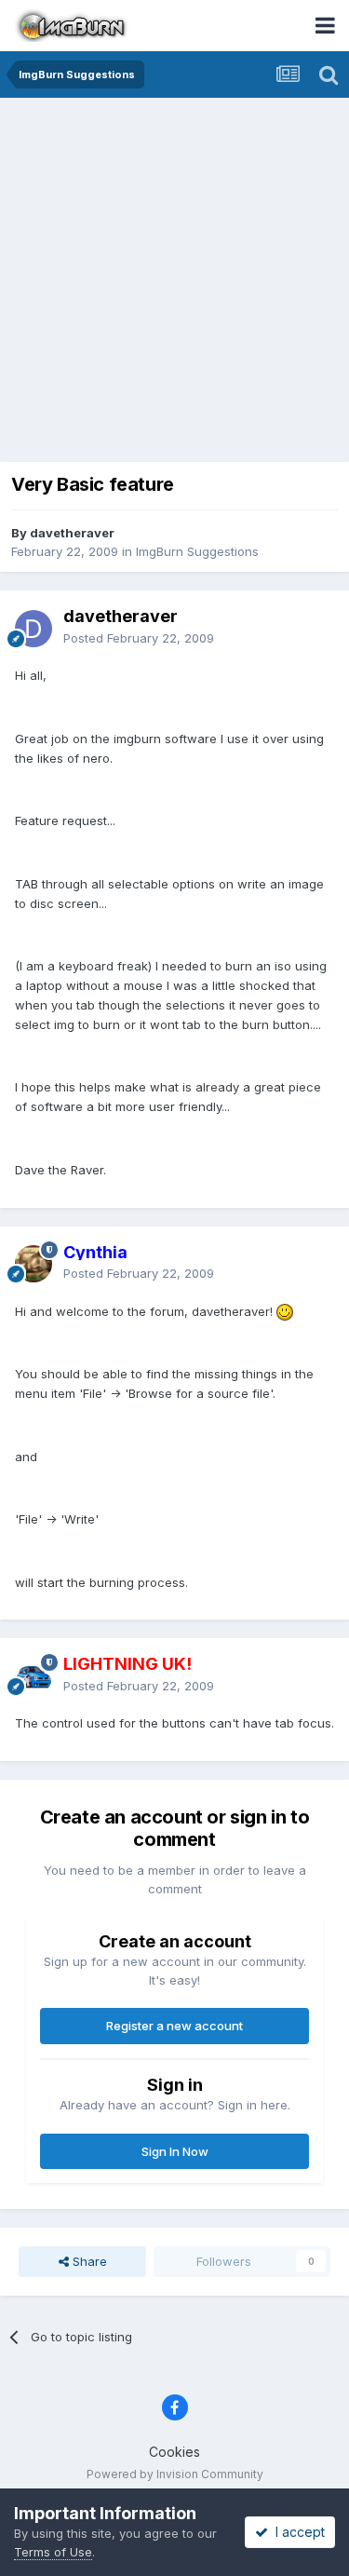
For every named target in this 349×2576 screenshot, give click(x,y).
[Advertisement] (174, 282)
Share (88, 2261)
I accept (296, 2532)
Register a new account (174, 2026)
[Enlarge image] (285, 1311)
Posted (139, 638)
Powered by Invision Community (175, 2474)
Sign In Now (175, 2151)
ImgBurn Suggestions (197, 551)
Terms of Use (53, 2552)
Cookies (174, 2452)
